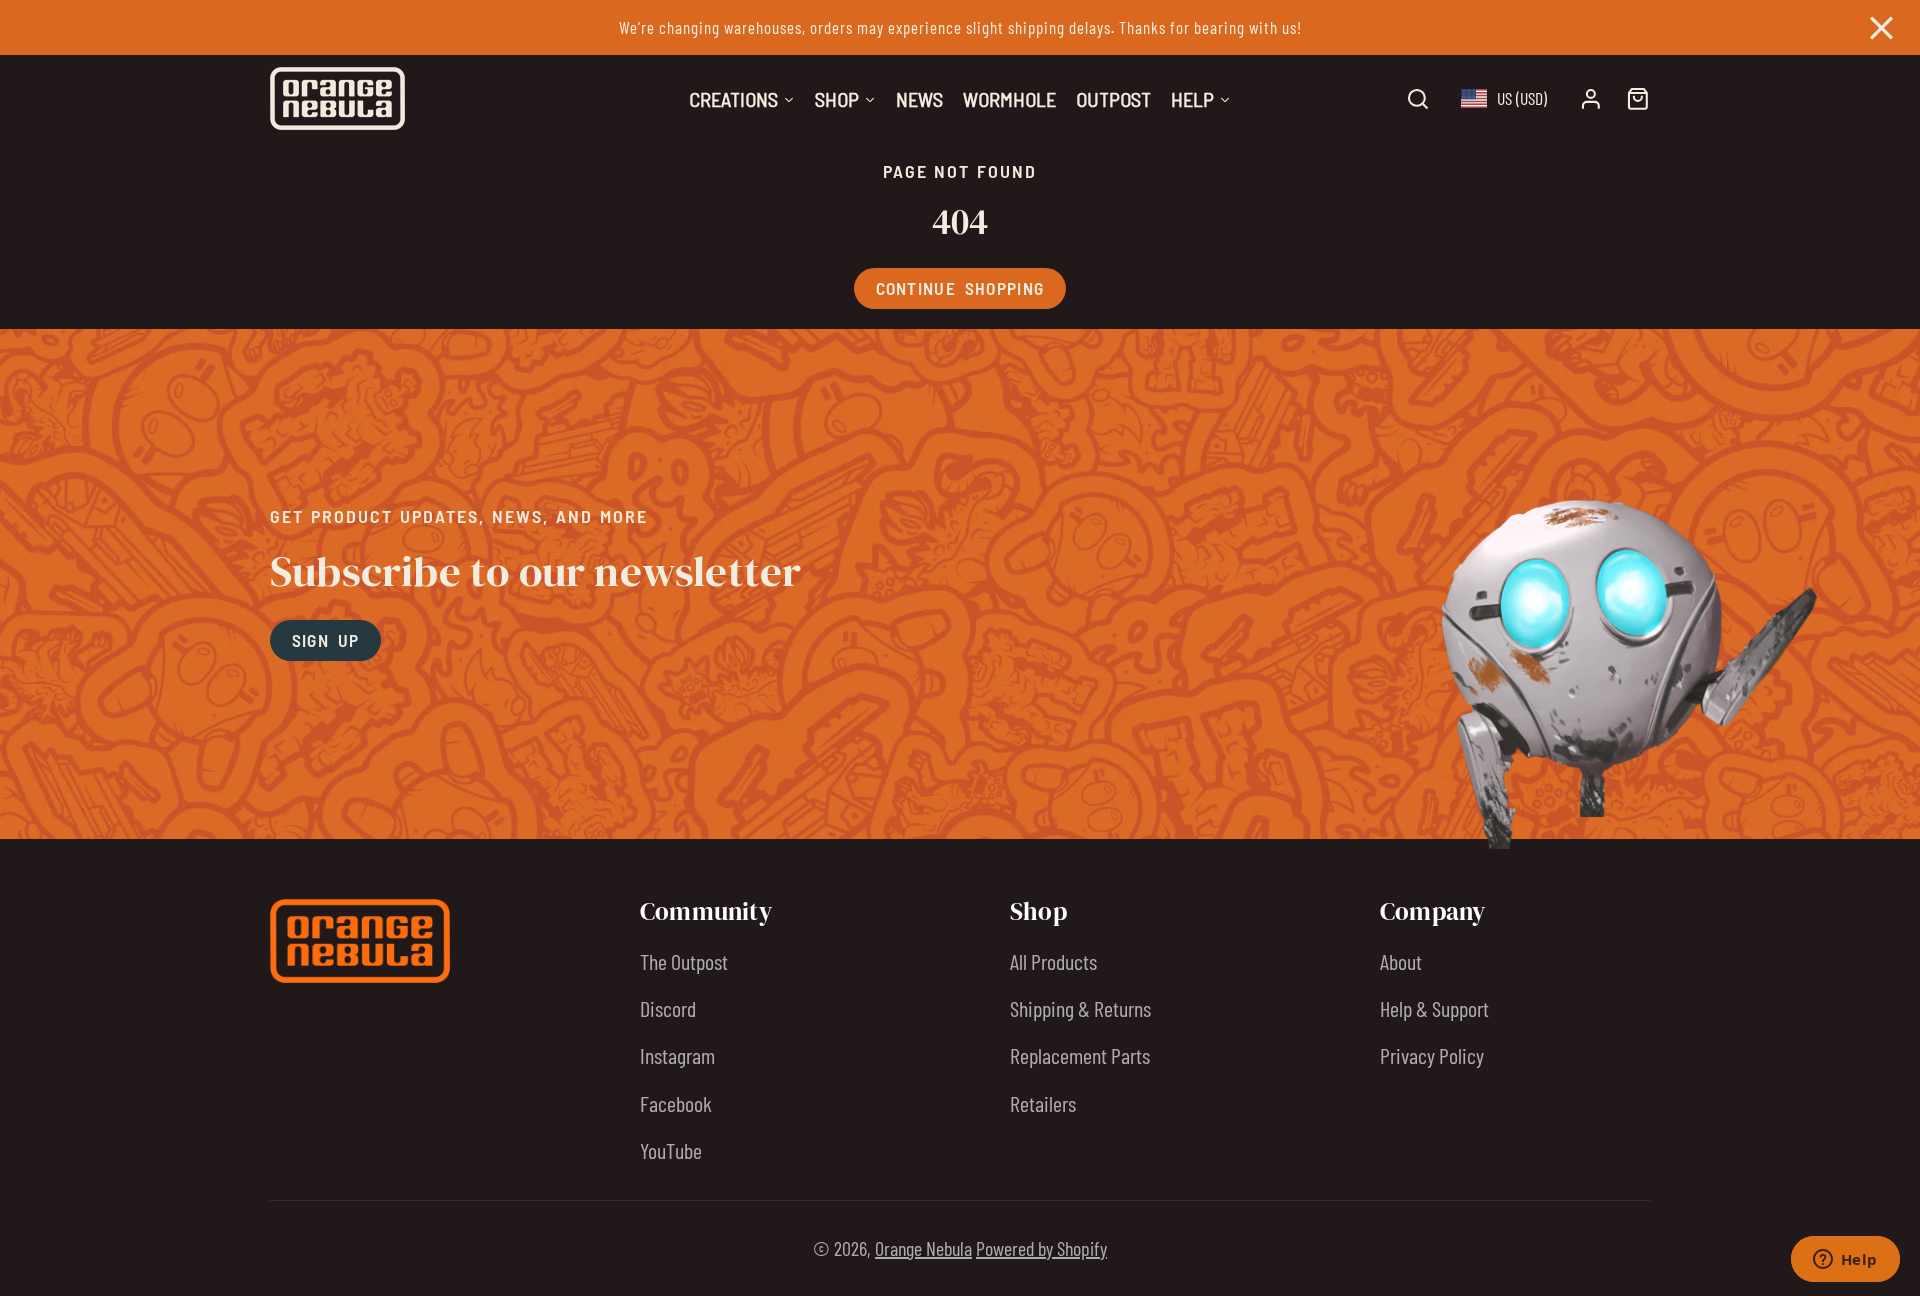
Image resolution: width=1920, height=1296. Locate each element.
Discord (668, 1008)
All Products (1053, 961)
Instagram (677, 1055)
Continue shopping (960, 288)
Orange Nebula (923, 1248)
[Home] (337, 98)
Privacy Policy (1432, 1055)
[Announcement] (960, 27)
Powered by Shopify (1041, 1248)
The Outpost (684, 961)
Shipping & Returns (1080, 1008)
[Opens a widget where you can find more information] (1845, 1261)
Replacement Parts (1080, 1055)
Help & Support (1434, 1008)
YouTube (671, 1150)
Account (1591, 99)
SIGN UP (326, 640)
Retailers (1043, 1103)
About (1401, 961)
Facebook (676, 1103)
